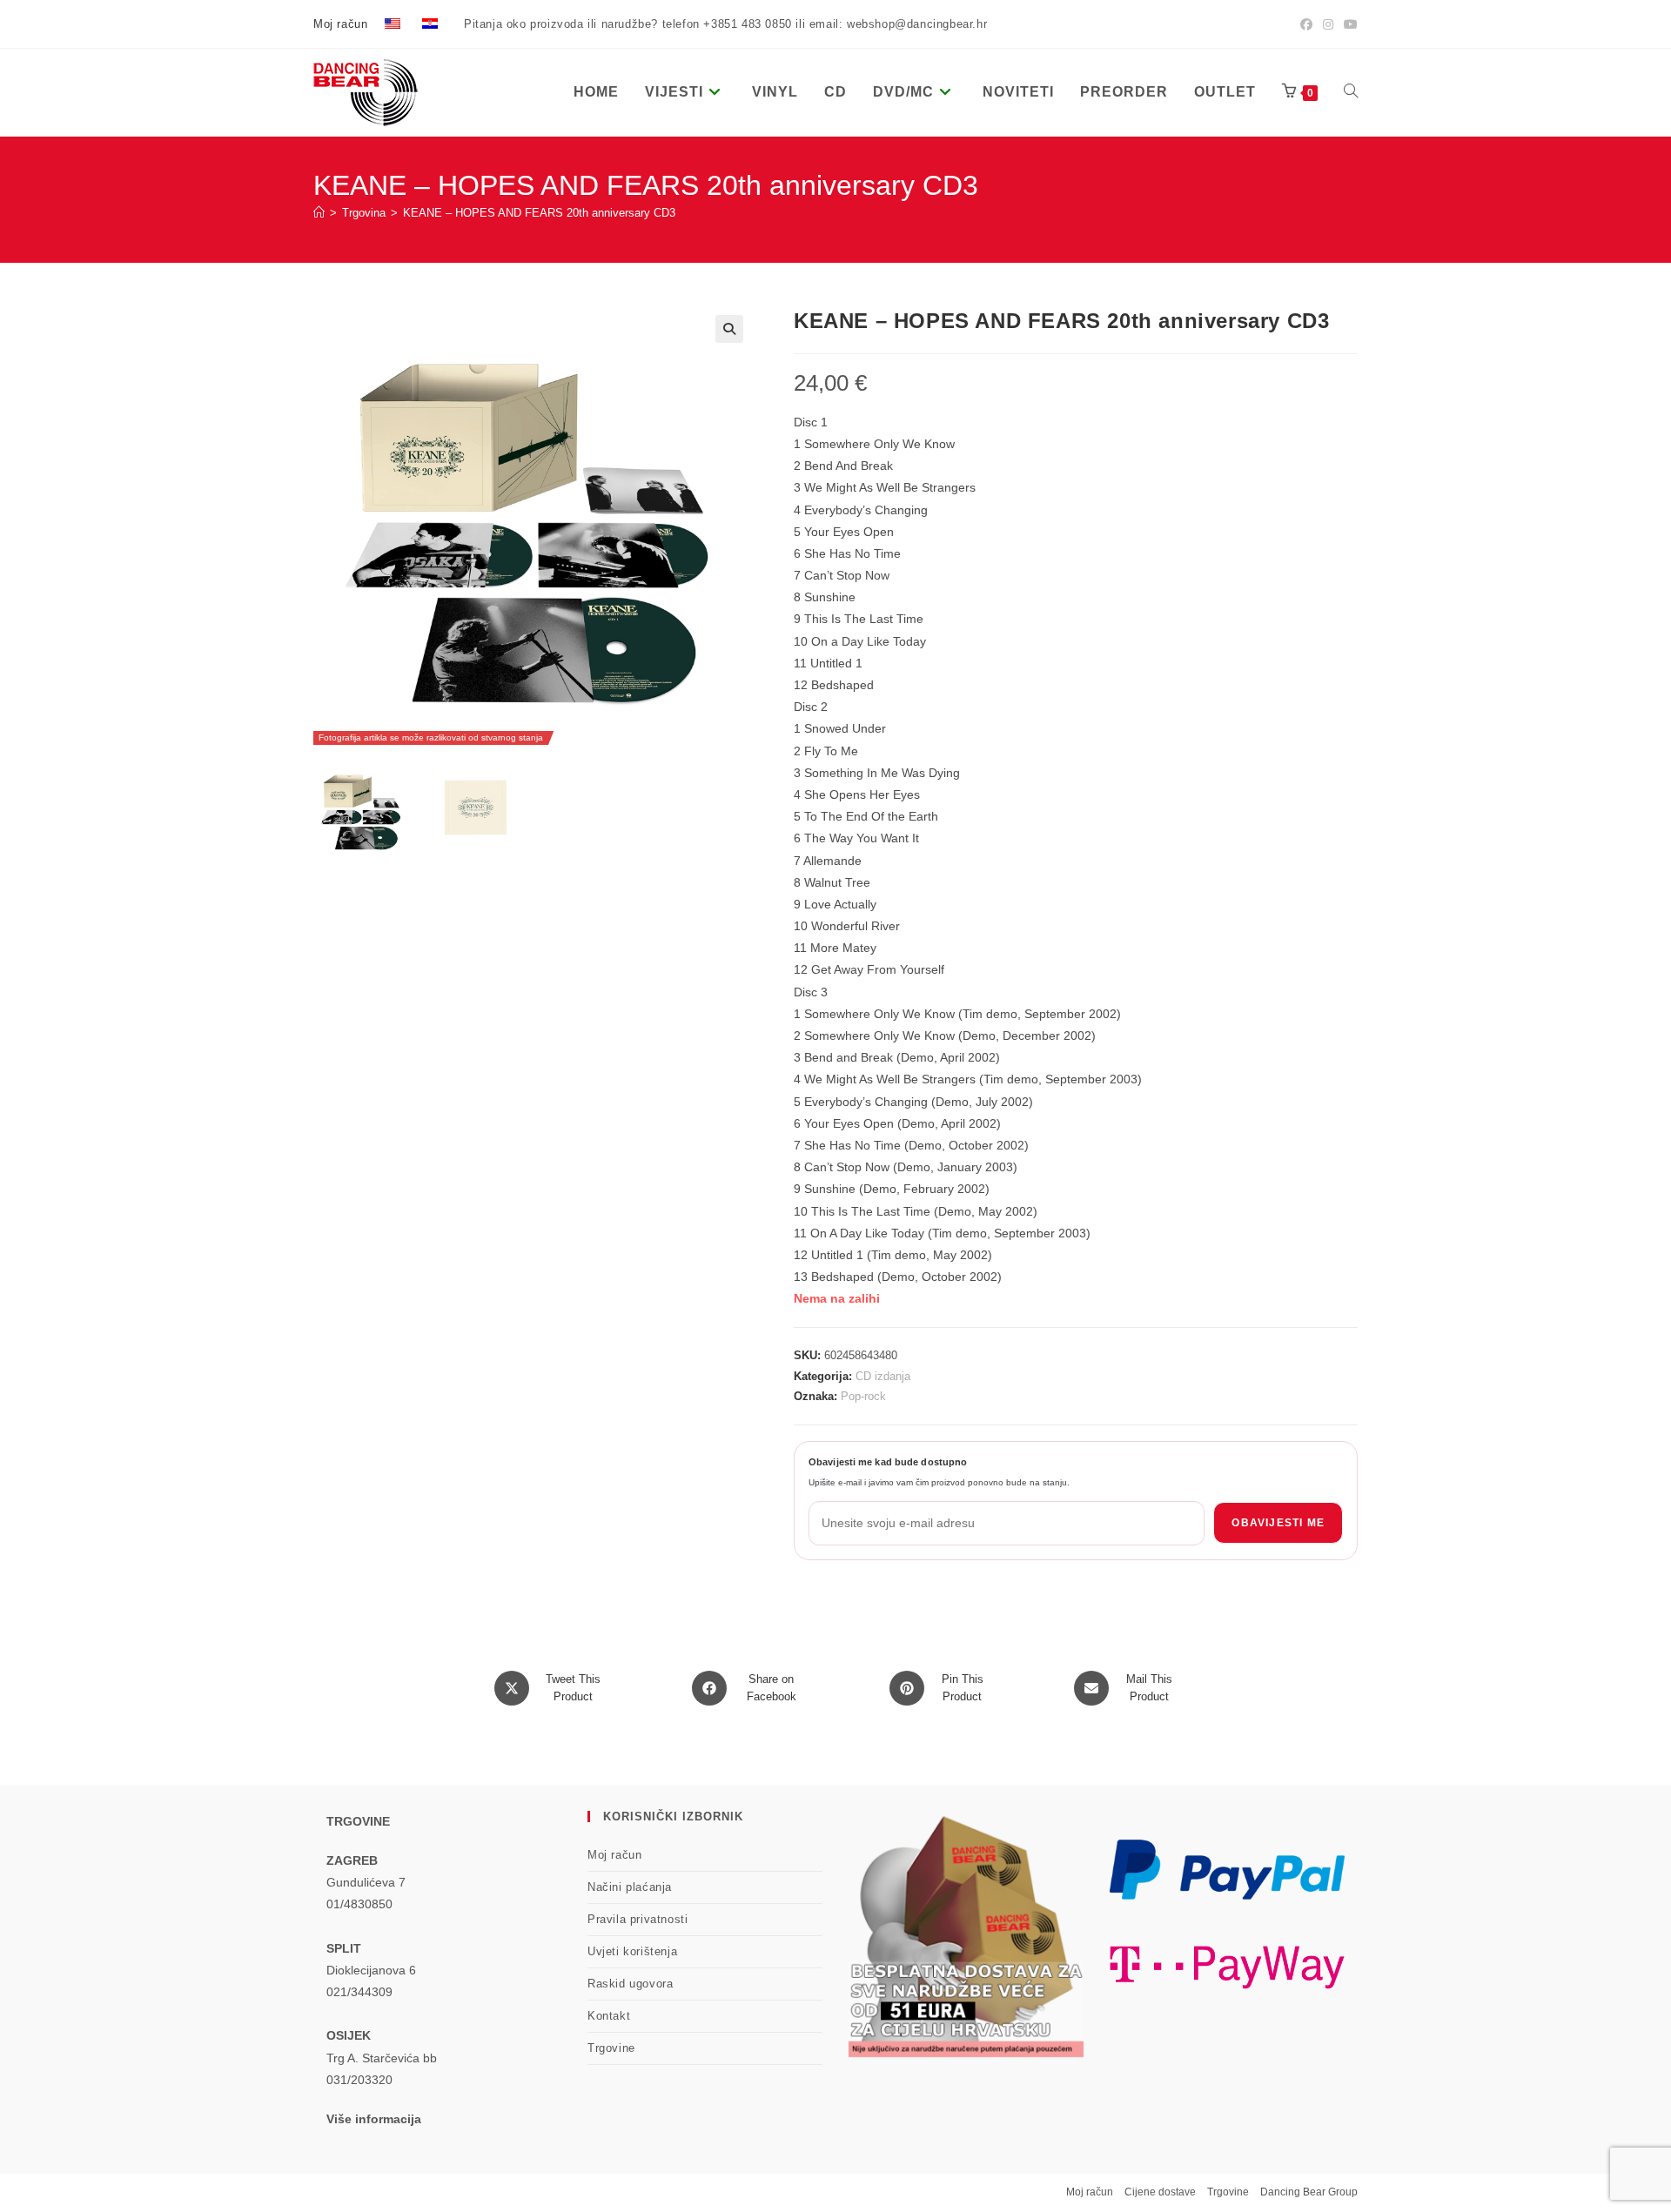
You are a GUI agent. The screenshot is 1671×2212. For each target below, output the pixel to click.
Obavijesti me (1278, 1523)
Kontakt (609, 2016)
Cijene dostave (1160, 2192)
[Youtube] (1348, 24)
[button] (729, 329)
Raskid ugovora (630, 1984)
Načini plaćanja (630, 1887)
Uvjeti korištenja (632, 1951)
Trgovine (611, 2048)
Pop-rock (863, 1396)
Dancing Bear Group (1309, 2192)
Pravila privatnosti (638, 1919)
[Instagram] (1328, 24)
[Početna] (319, 213)
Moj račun (340, 24)
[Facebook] (1306, 24)
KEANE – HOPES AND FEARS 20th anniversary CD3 (539, 213)
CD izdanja (883, 1376)
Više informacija (374, 2119)
